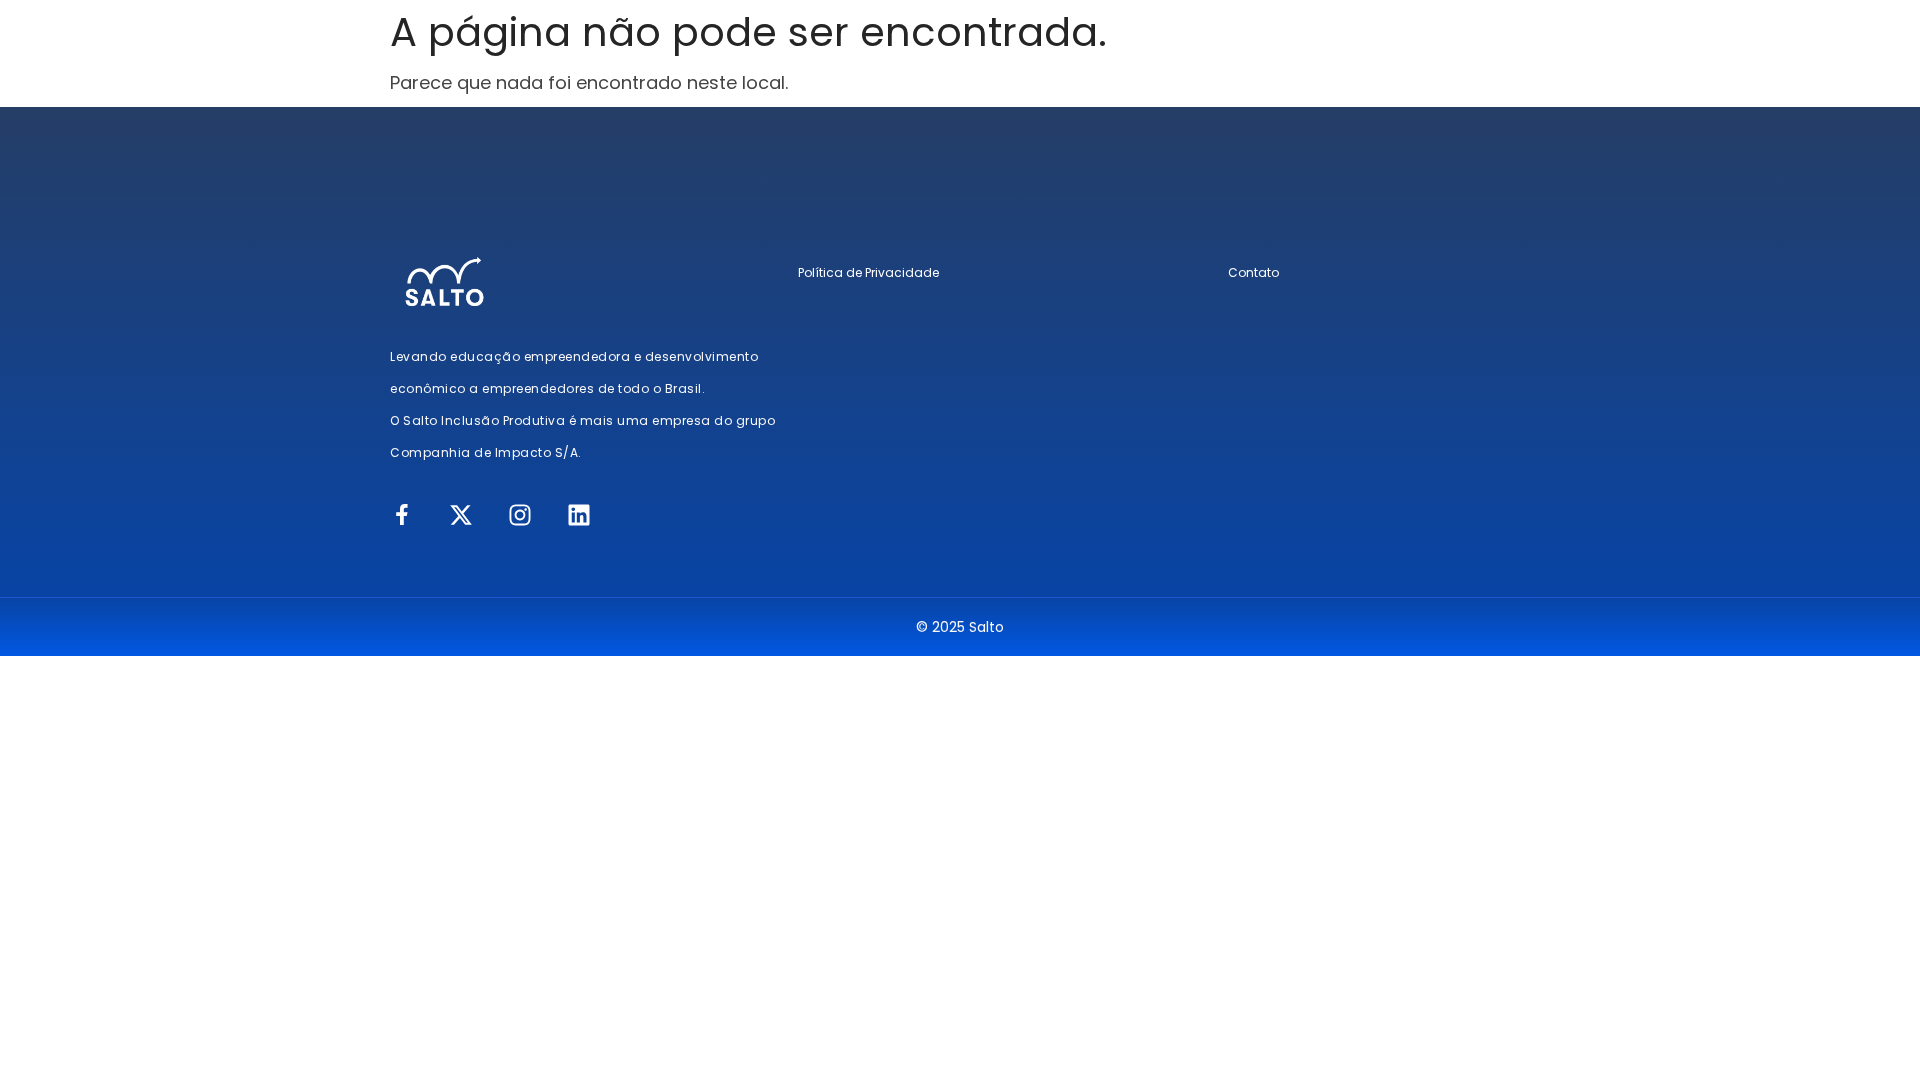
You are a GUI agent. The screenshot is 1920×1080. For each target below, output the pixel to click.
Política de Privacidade (868, 272)
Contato (1253, 272)
